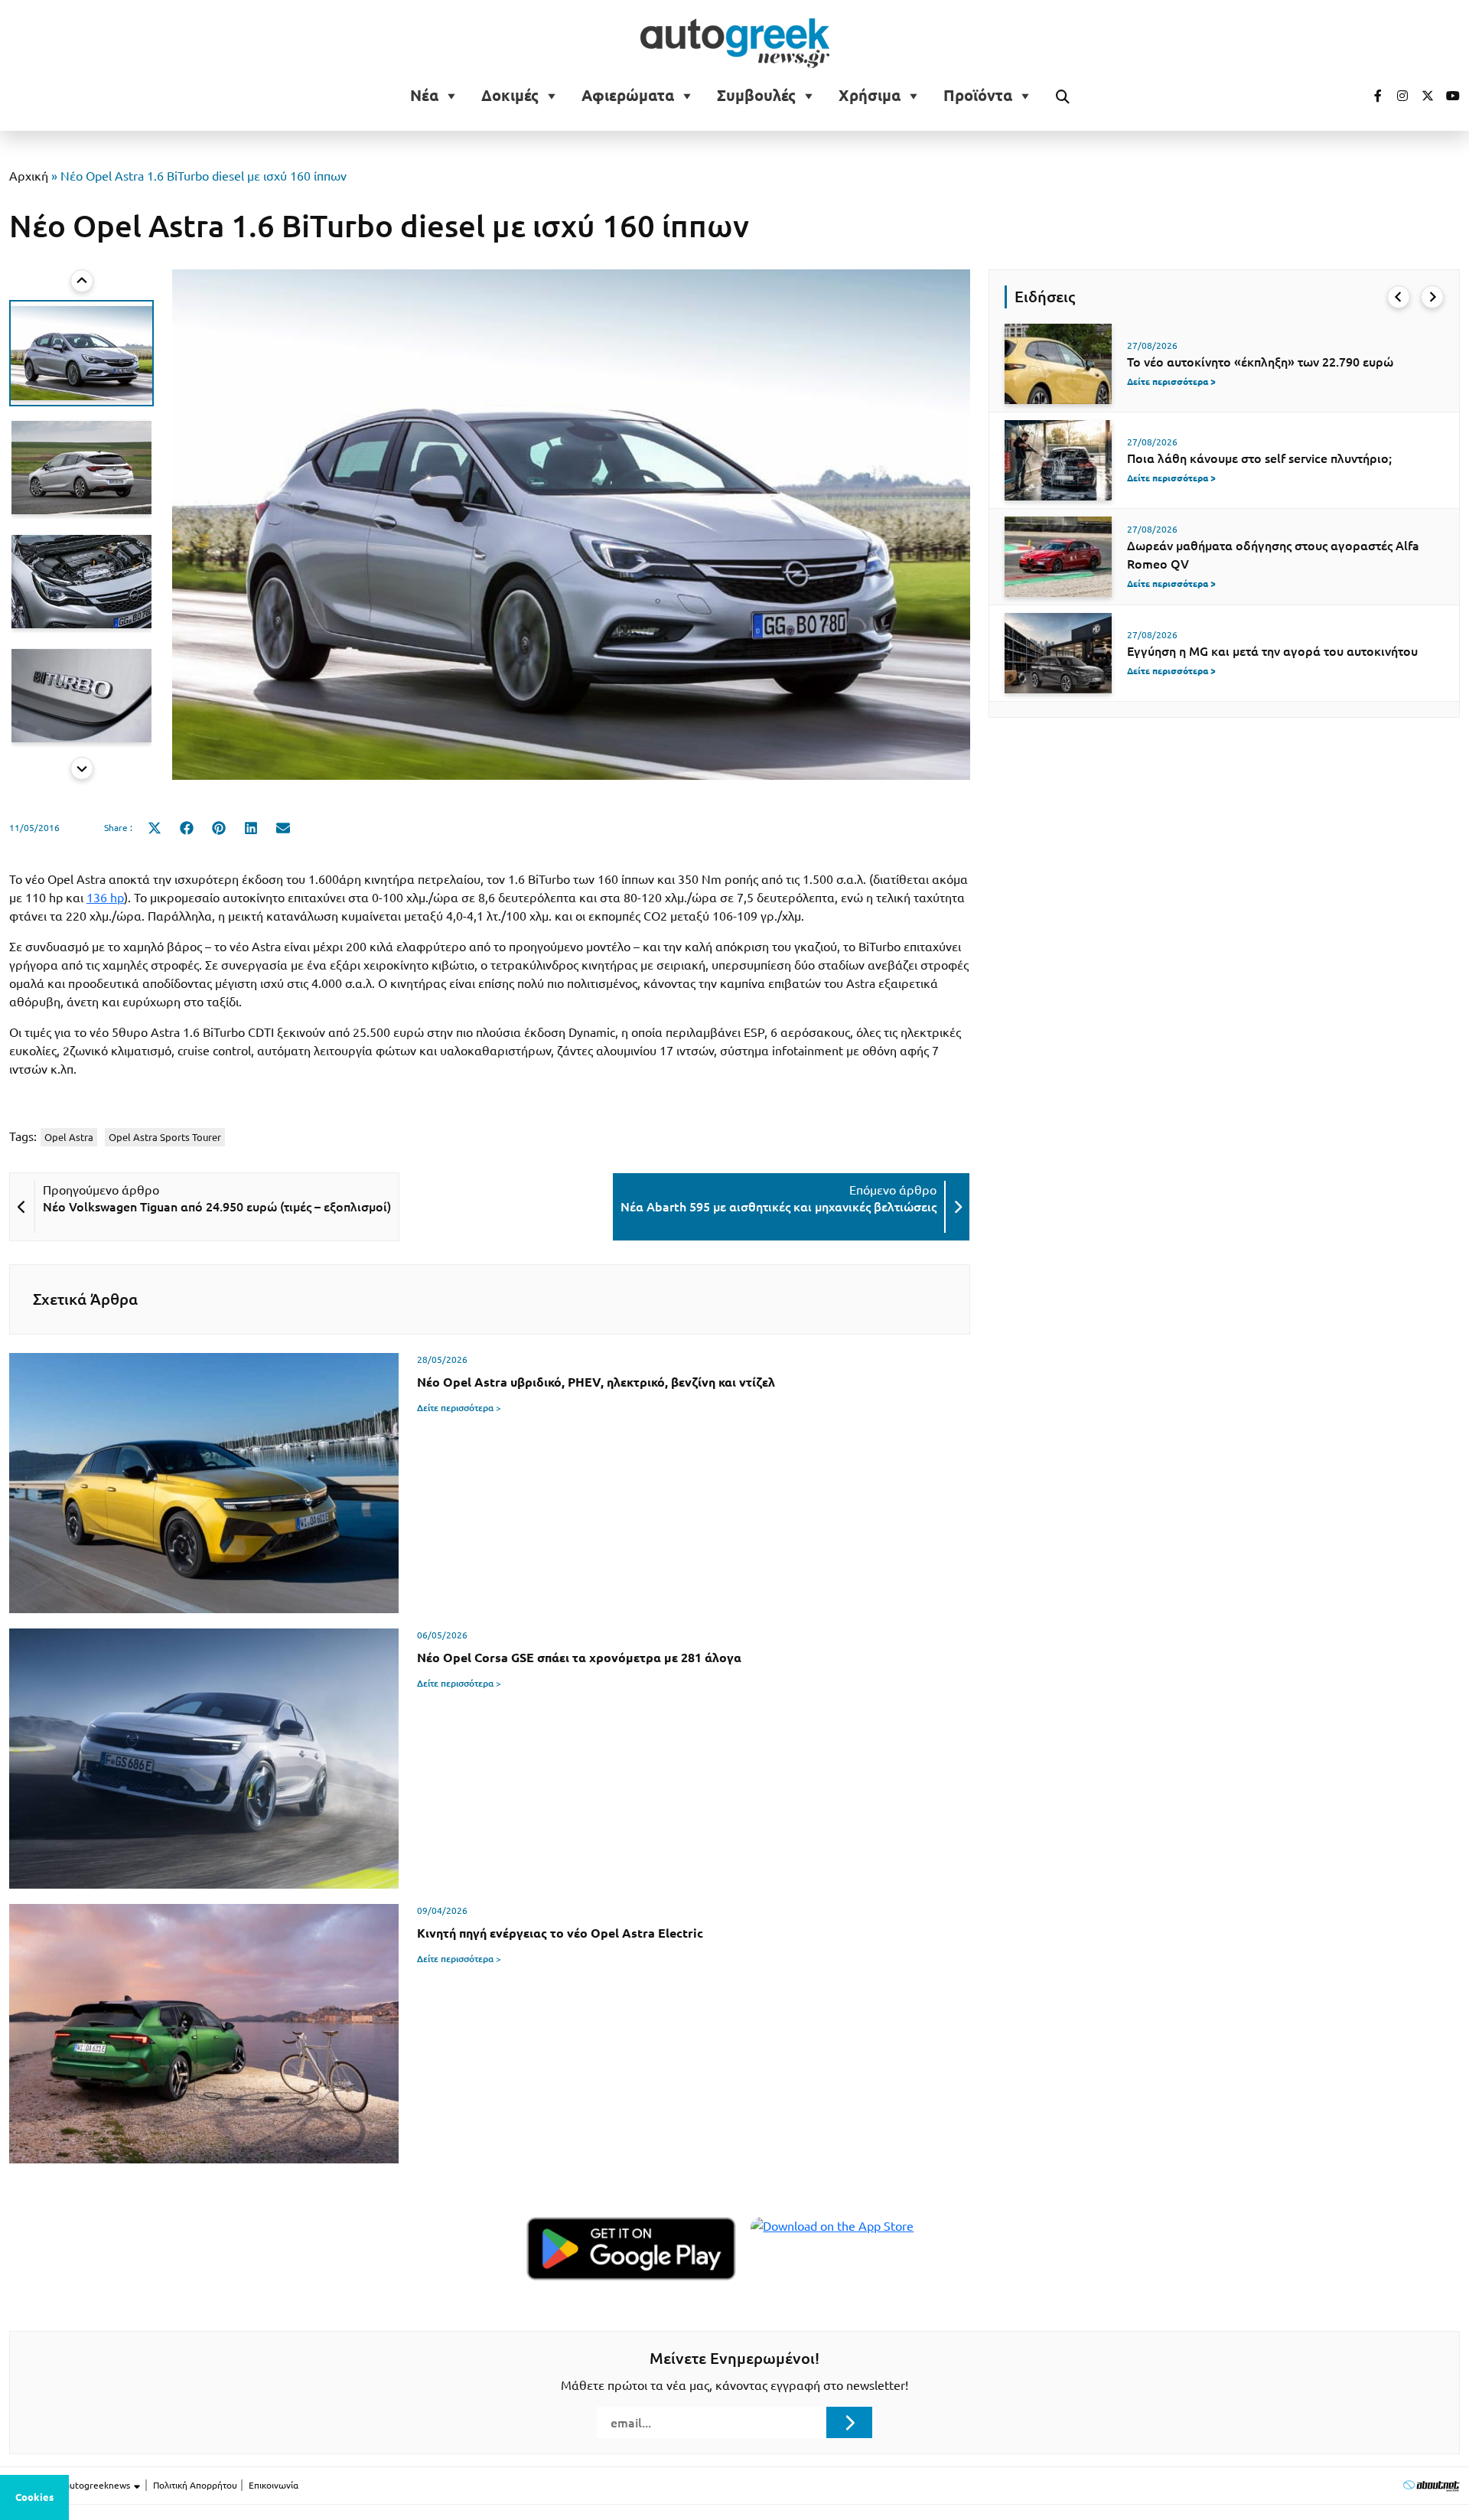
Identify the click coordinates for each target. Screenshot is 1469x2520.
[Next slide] (82, 768)
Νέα (424, 96)
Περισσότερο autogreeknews (71, 2485)
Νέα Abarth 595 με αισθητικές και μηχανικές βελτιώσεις (778, 1207)
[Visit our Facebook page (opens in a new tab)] (1370, 96)
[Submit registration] (849, 2422)
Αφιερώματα (628, 96)
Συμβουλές (756, 96)
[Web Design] (1431, 2485)
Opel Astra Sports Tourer (165, 1137)
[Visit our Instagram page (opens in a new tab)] (1396, 96)
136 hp (105, 898)
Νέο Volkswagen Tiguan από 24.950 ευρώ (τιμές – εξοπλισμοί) (217, 1207)
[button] (81, 353)
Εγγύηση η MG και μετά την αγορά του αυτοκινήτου (1272, 651)
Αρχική (29, 176)
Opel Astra (69, 1137)
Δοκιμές (510, 96)
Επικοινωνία (274, 2485)
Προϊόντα (978, 96)
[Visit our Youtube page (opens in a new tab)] (1448, 96)
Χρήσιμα (870, 96)
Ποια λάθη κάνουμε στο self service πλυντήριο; (1259, 458)
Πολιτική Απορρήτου (195, 2485)
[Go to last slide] (82, 281)
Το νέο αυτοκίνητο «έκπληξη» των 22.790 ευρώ (1260, 362)
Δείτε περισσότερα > (459, 1408)
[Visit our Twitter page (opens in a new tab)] (1422, 96)
